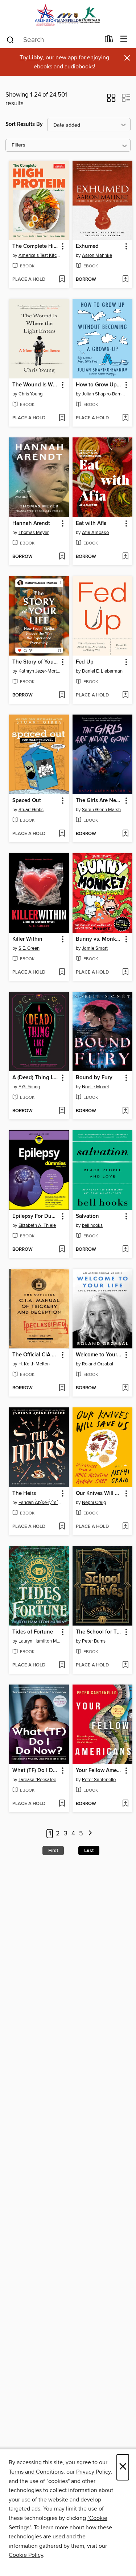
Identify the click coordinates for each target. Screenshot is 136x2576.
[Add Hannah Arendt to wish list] (62, 557)
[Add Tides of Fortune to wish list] (62, 1665)
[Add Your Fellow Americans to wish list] (125, 1804)
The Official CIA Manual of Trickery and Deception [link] (36, 1355)
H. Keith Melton (34, 1364)
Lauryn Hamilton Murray (40, 1641)
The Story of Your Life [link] (36, 662)
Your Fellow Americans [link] (99, 1771)
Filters (18, 145)
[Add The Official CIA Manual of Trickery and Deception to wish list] (62, 1388)
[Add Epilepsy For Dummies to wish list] (62, 1250)
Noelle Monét (96, 1087)
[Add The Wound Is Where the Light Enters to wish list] (62, 418)
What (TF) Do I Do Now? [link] (36, 1771)
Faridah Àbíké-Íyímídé (40, 1503)
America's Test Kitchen (40, 255)
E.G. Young (29, 1087)
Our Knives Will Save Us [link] (99, 1494)
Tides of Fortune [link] (33, 1632)
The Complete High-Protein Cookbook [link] (36, 246)
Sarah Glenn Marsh (101, 810)
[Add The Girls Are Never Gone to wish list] (125, 834)
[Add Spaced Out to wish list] (62, 834)
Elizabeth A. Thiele (37, 1225)
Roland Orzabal (98, 1364)
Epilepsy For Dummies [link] (36, 1216)
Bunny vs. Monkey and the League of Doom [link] (99, 939)
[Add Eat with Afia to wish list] (125, 557)
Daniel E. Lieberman (102, 671)
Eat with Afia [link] (91, 524)
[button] (111, 100)
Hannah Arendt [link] (31, 524)
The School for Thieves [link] (99, 1632)
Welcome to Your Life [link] (99, 1355)
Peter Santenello (99, 1780)
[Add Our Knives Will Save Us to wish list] (125, 1527)
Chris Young (30, 394)
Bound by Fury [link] (94, 1078)
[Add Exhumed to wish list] (125, 280)
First (53, 1851)
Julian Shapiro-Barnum (103, 394)
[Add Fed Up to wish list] (125, 695)
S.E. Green (29, 948)
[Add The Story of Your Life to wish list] (62, 695)
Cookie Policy (26, 2555)
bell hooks (92, 1225)
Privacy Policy (93, 2472)
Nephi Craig (94, 1503)
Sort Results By (24, 124)
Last (89, 1851)
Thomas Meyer (34, 533)
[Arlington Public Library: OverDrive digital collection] (68, 15)
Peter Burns (94, 1641)
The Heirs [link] (24, 1494)
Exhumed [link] (87, 246)
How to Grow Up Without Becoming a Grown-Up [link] (99, 385)
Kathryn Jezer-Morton (40, 671)
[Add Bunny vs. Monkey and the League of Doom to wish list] (125, 973)
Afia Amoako (95, 533)
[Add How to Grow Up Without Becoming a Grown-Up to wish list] (125, 418)
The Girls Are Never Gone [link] (99, 801)
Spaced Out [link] (27, 801)
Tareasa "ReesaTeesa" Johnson (40, 1780)
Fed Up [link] (85, 662)
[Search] (10, 39)
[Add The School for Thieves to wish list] (125, 1665)
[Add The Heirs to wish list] (62, 1527)
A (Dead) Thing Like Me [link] (36, 1078)
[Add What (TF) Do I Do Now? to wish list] (62, 1804)
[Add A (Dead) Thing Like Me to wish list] (62, 1111)
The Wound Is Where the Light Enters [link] (36, 385)
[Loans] (109, 41)
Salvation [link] (87, 1216)
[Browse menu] (124, 39)
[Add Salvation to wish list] (125, 1250)
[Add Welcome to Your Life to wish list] (125, 1388)
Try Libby (31, 58)
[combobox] (53, 40)
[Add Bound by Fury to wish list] (125, 1111)
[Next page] (90, 1834)
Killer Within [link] (27, 939)
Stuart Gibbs (31, 810)
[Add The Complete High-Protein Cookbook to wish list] (62, 280)
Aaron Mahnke (97, 255)
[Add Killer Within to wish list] (62, 973)
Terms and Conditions (36, 2472)
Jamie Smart (95, 948)
